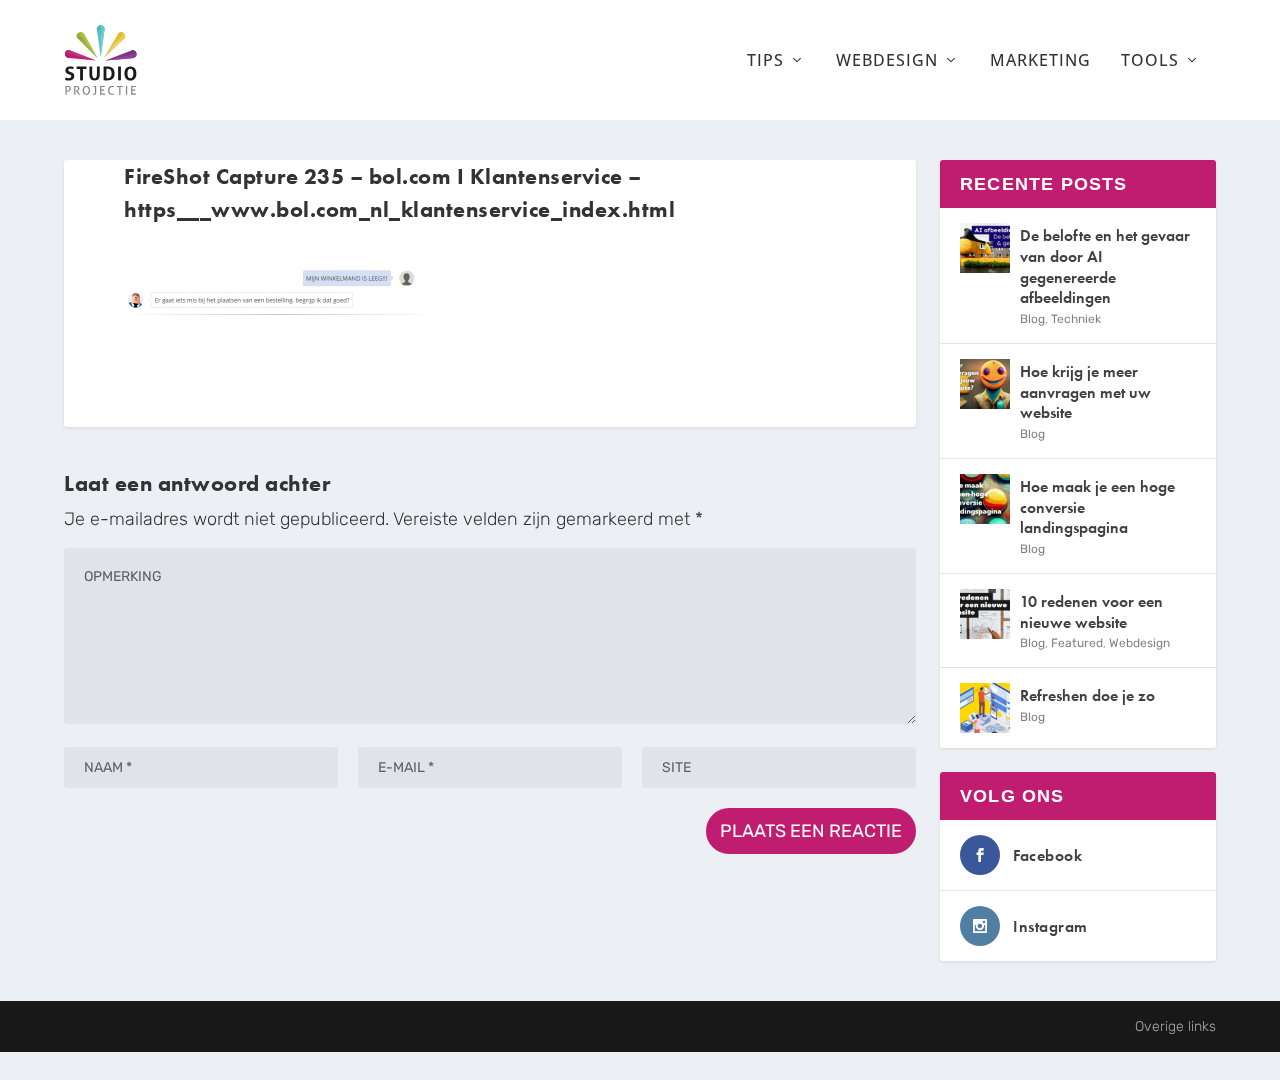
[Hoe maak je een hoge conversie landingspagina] (985, 499)
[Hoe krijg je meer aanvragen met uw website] (985, 384)
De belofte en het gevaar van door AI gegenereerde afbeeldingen (1105, 266)
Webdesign (887, 61)
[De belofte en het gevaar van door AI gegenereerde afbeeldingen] (985, 248)
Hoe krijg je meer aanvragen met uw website (1085, 392)
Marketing (1040, 61)
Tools (1150, 61)
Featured (1077, 643)
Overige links (1175, 1026)
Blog (1032, 319)
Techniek (1076, 319)
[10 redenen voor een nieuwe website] (985, 614)
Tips (765, 61)
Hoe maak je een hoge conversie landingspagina (1097, 507)
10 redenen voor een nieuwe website (1091, 612)
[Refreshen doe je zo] (985, 708)
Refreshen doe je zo (1087, 695)
